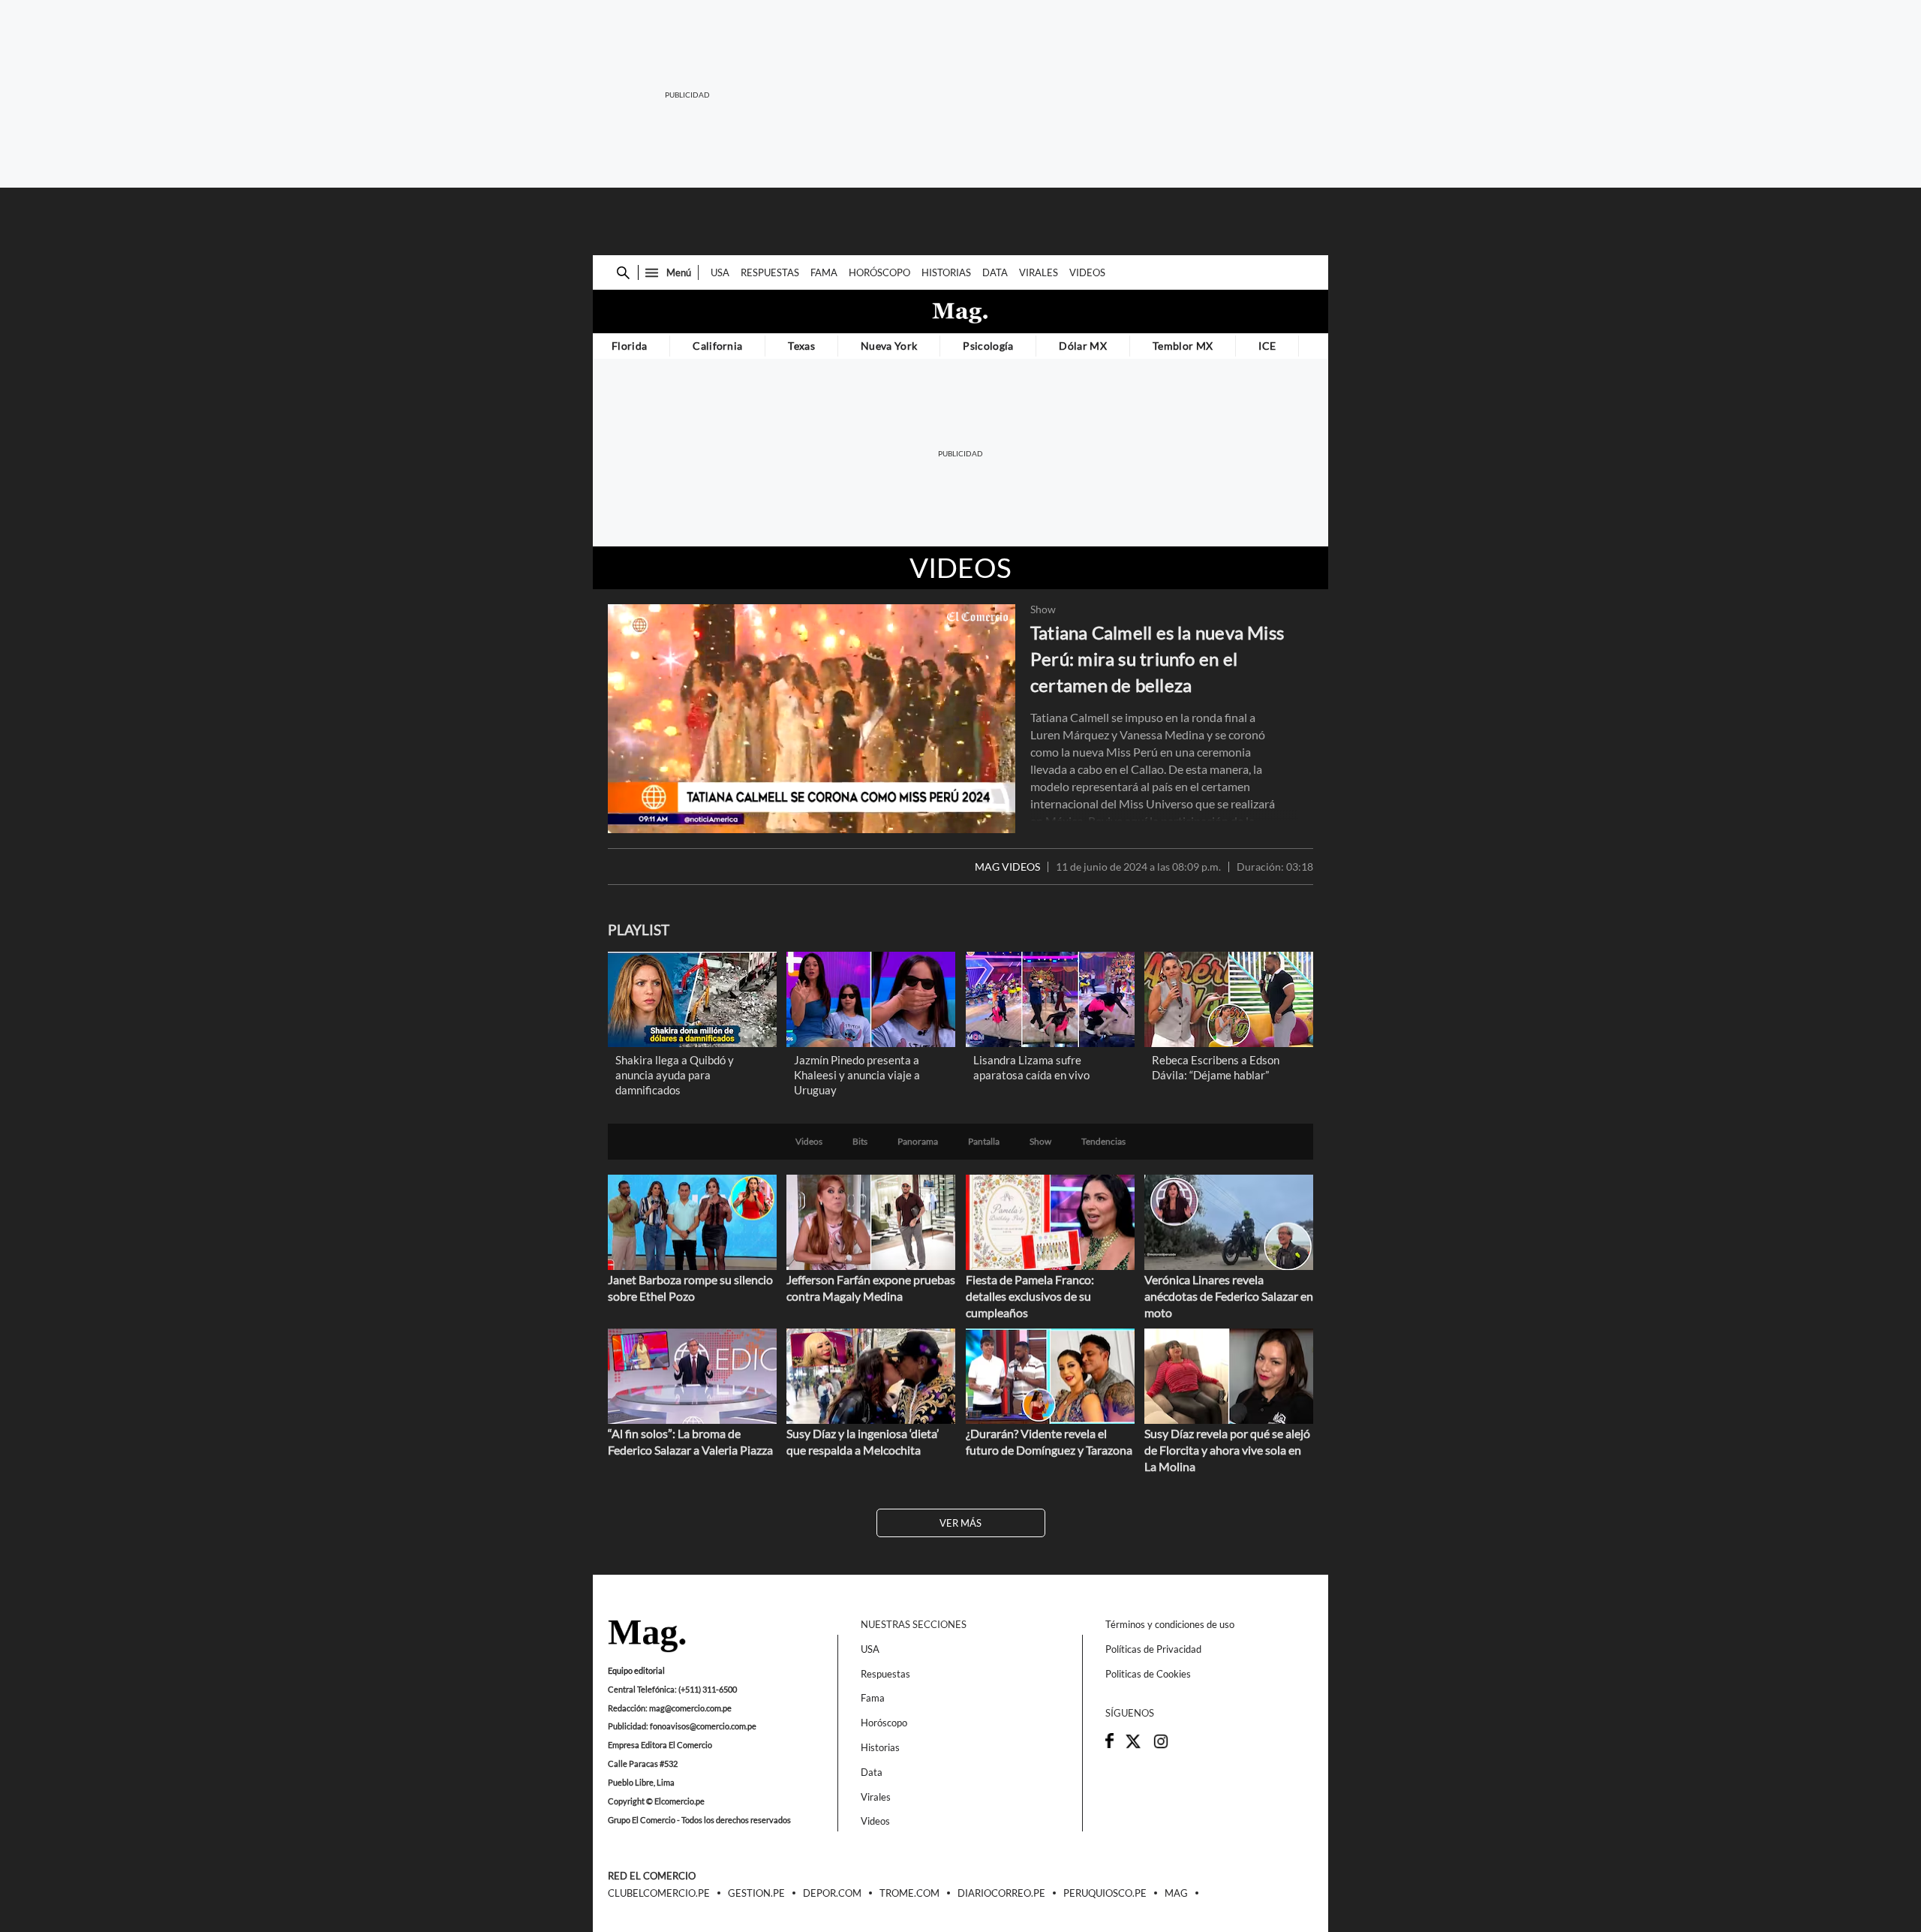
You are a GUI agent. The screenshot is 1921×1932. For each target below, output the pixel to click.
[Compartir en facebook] (1109, 1744)
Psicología (988, 346)
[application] (812, 719)
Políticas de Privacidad (1153, 1649)
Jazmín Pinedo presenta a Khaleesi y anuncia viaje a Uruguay (857, 1075)
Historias (946, 272)
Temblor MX (1183, 346)
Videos (1087, 272)
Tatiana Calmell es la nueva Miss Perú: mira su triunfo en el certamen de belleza (1157, 659)
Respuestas (770, 272)
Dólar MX (1083, 346)
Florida (629, 346)
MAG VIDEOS (1007, 867)
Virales (1039, 272)
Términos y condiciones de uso (1170, 1624)
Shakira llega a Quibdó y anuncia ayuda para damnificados (675, 1075)
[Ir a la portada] (647, 1637)
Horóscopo (879, 272)
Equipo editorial (636, 1670)
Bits (860, 1142)
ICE (1267, 346)
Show (1043, 609)
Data (995, 272)
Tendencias (1103, 1142)
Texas (801, 346)
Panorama (918, 1142)
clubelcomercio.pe (659, 1894)
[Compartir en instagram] (1161, 1746)
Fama (824, 272)
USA (720, 272)
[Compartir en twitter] (1133, 1746)
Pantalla (984, 1142)
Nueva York (889, 346)
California (717, 346)
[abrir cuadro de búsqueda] (623, 273)
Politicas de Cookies (1148, 1674)
